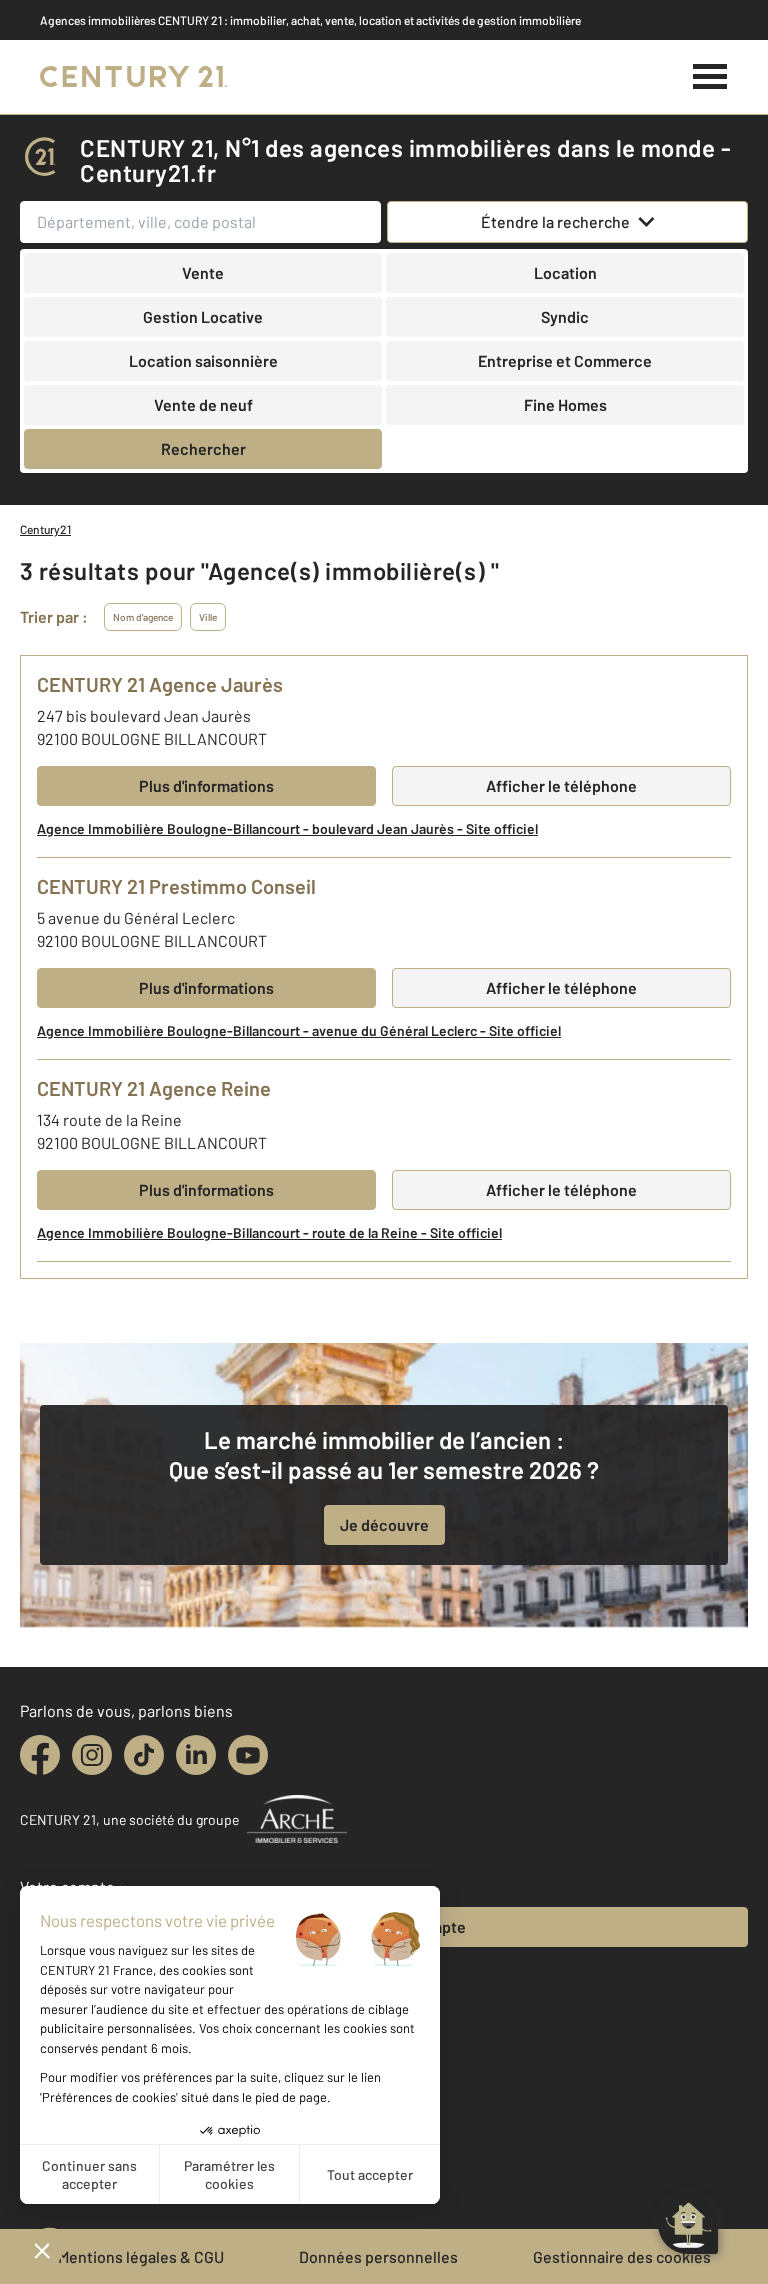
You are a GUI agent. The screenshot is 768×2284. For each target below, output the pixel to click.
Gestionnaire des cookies (622, 2256)
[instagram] (92, 1755)
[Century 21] (133, 77)
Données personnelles (378, 2256)
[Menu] (710, 77)
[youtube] (248, 1755)
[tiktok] (144, 1755)
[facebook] (40, 1755)
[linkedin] (196, 1755)
